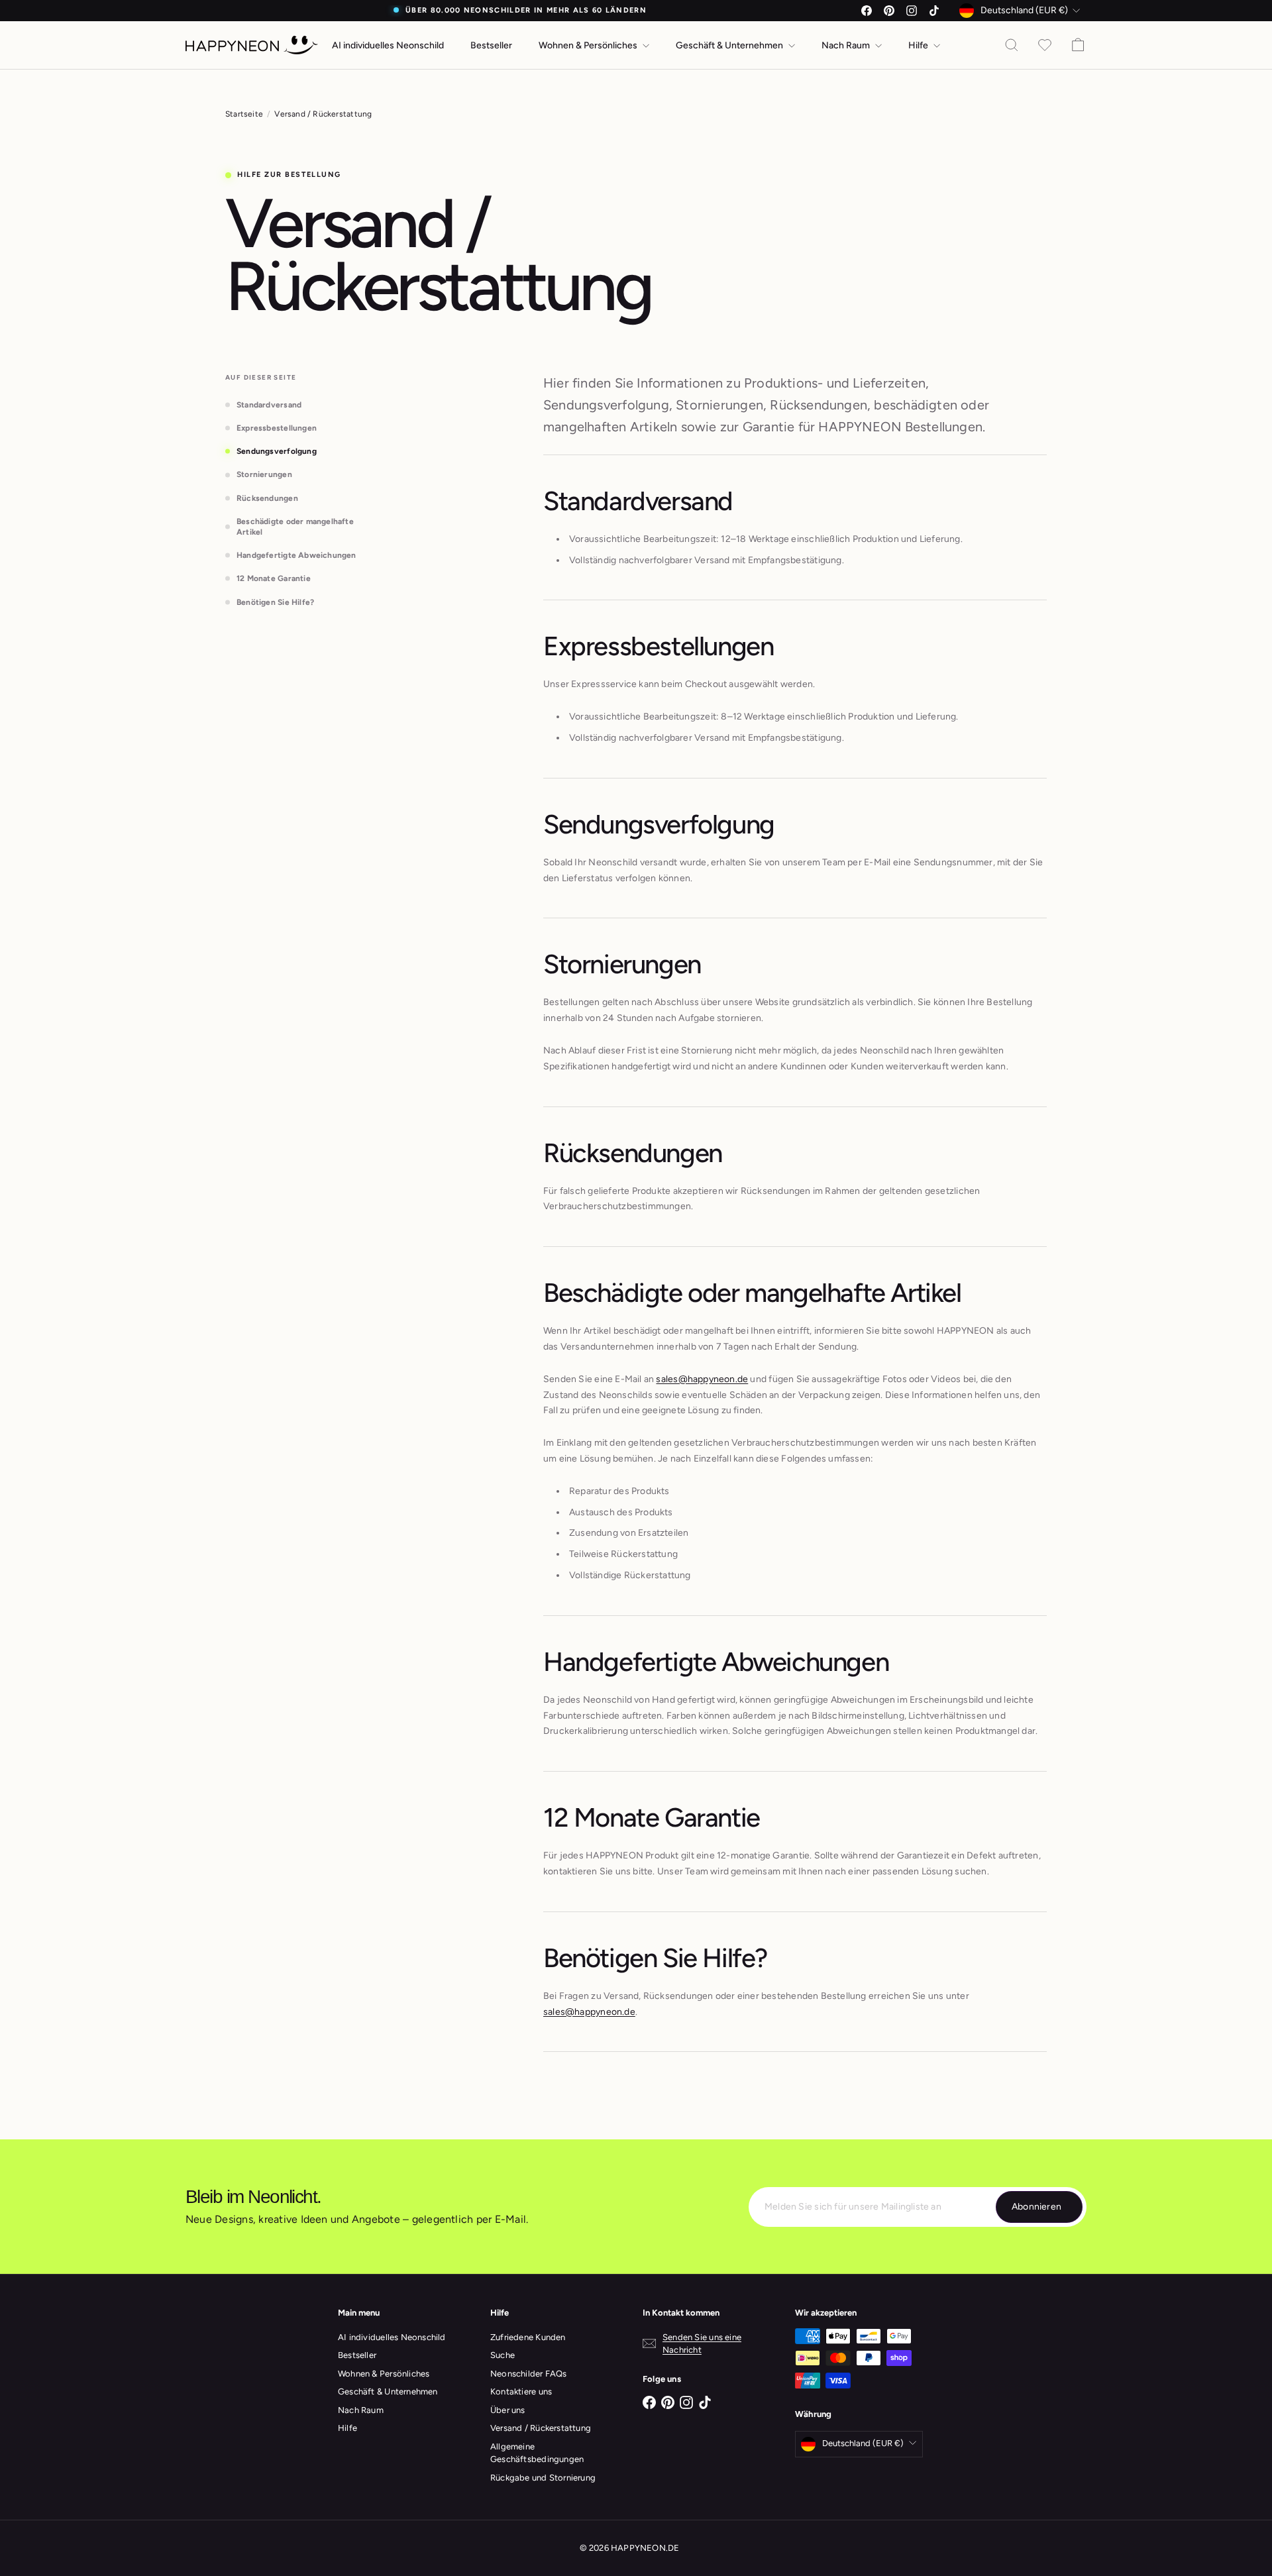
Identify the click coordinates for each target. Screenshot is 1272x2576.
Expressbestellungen (277, 428)
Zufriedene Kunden (528, 2337)
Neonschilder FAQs (529, 2374)
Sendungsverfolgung (277, 451)
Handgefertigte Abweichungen (296, 555)
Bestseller (491, 45)
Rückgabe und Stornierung (543, 2478)
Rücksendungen (267, 498)
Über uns (508, 2410)
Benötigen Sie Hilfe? (275, 602)
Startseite (244, 114)
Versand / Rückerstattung (541, 2428)
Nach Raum (847, 45)
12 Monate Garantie (274, 578)
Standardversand (269, 405)
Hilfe (919, 45)
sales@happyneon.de (702, 1379)
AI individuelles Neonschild (388, 45)
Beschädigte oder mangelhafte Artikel (295, 527)
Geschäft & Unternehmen (730, 45)
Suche (503, 2355)
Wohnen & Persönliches (589, 45)
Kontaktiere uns (521, 2391)
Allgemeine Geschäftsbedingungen (537, 2453)
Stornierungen (264, 474)
